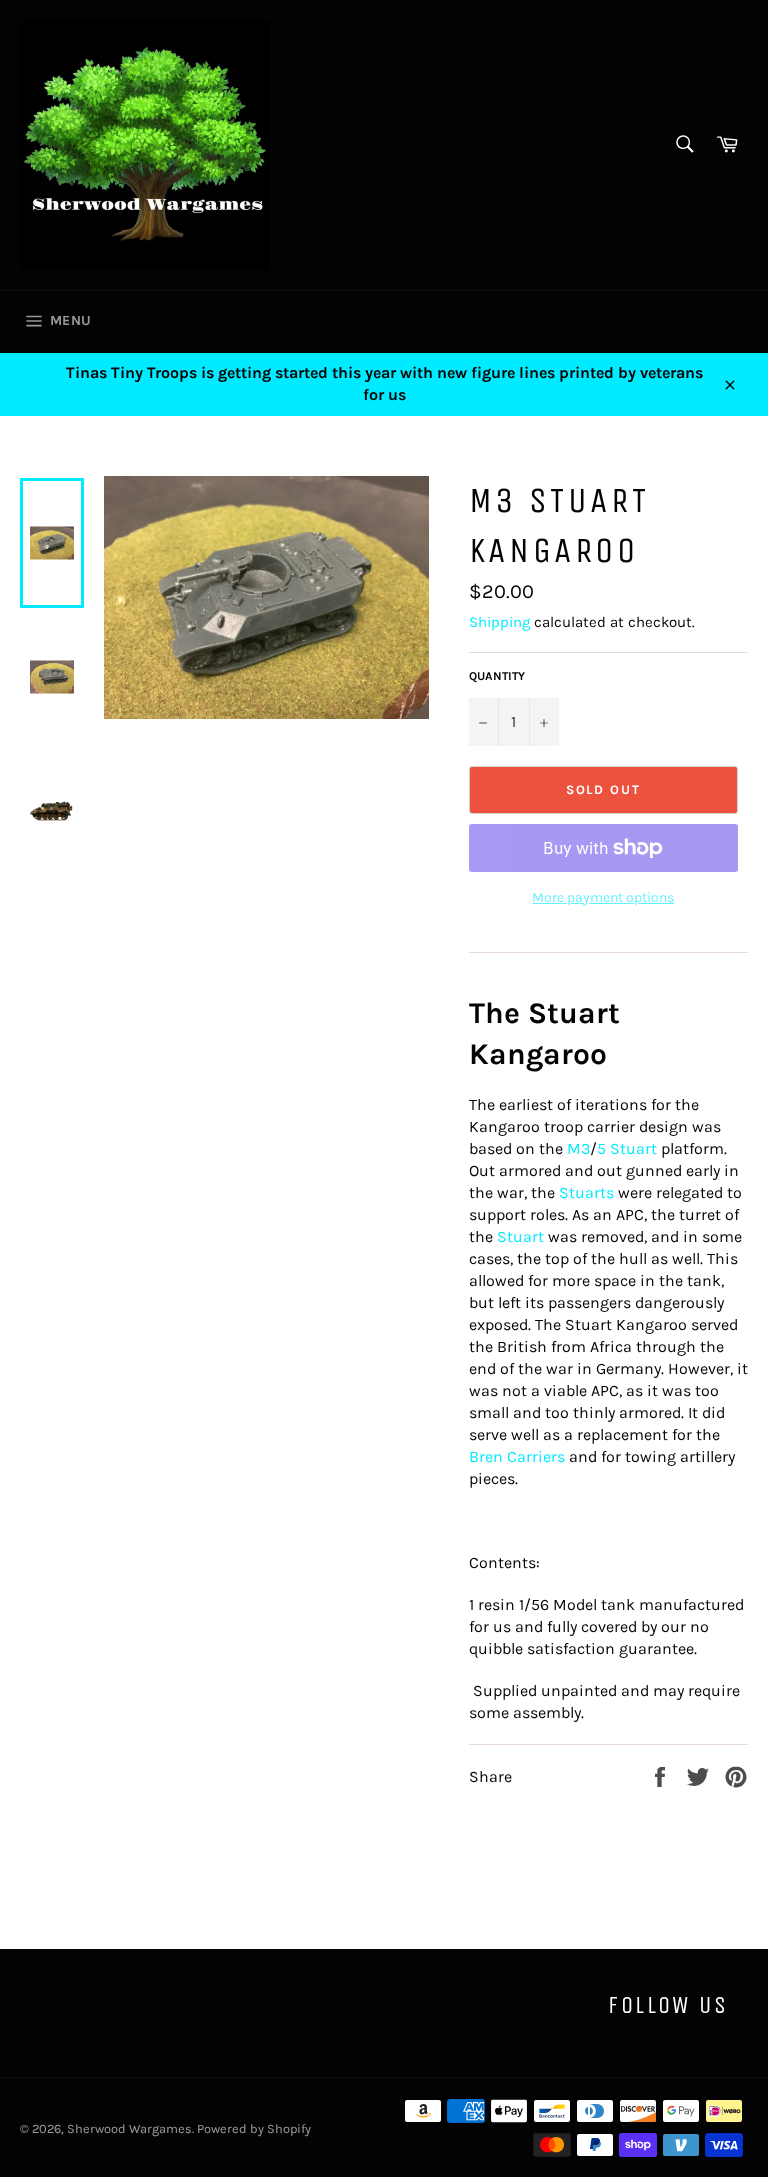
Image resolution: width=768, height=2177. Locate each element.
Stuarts (586, 1192)
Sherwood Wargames (129, 2128)
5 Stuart (627, 1148)
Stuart (520, 1236)
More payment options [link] (603, 897)
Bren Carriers (517, 1456)
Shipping (499, 622)
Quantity (497, 676)
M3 (578, 1148)
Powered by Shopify (254, 2128)
